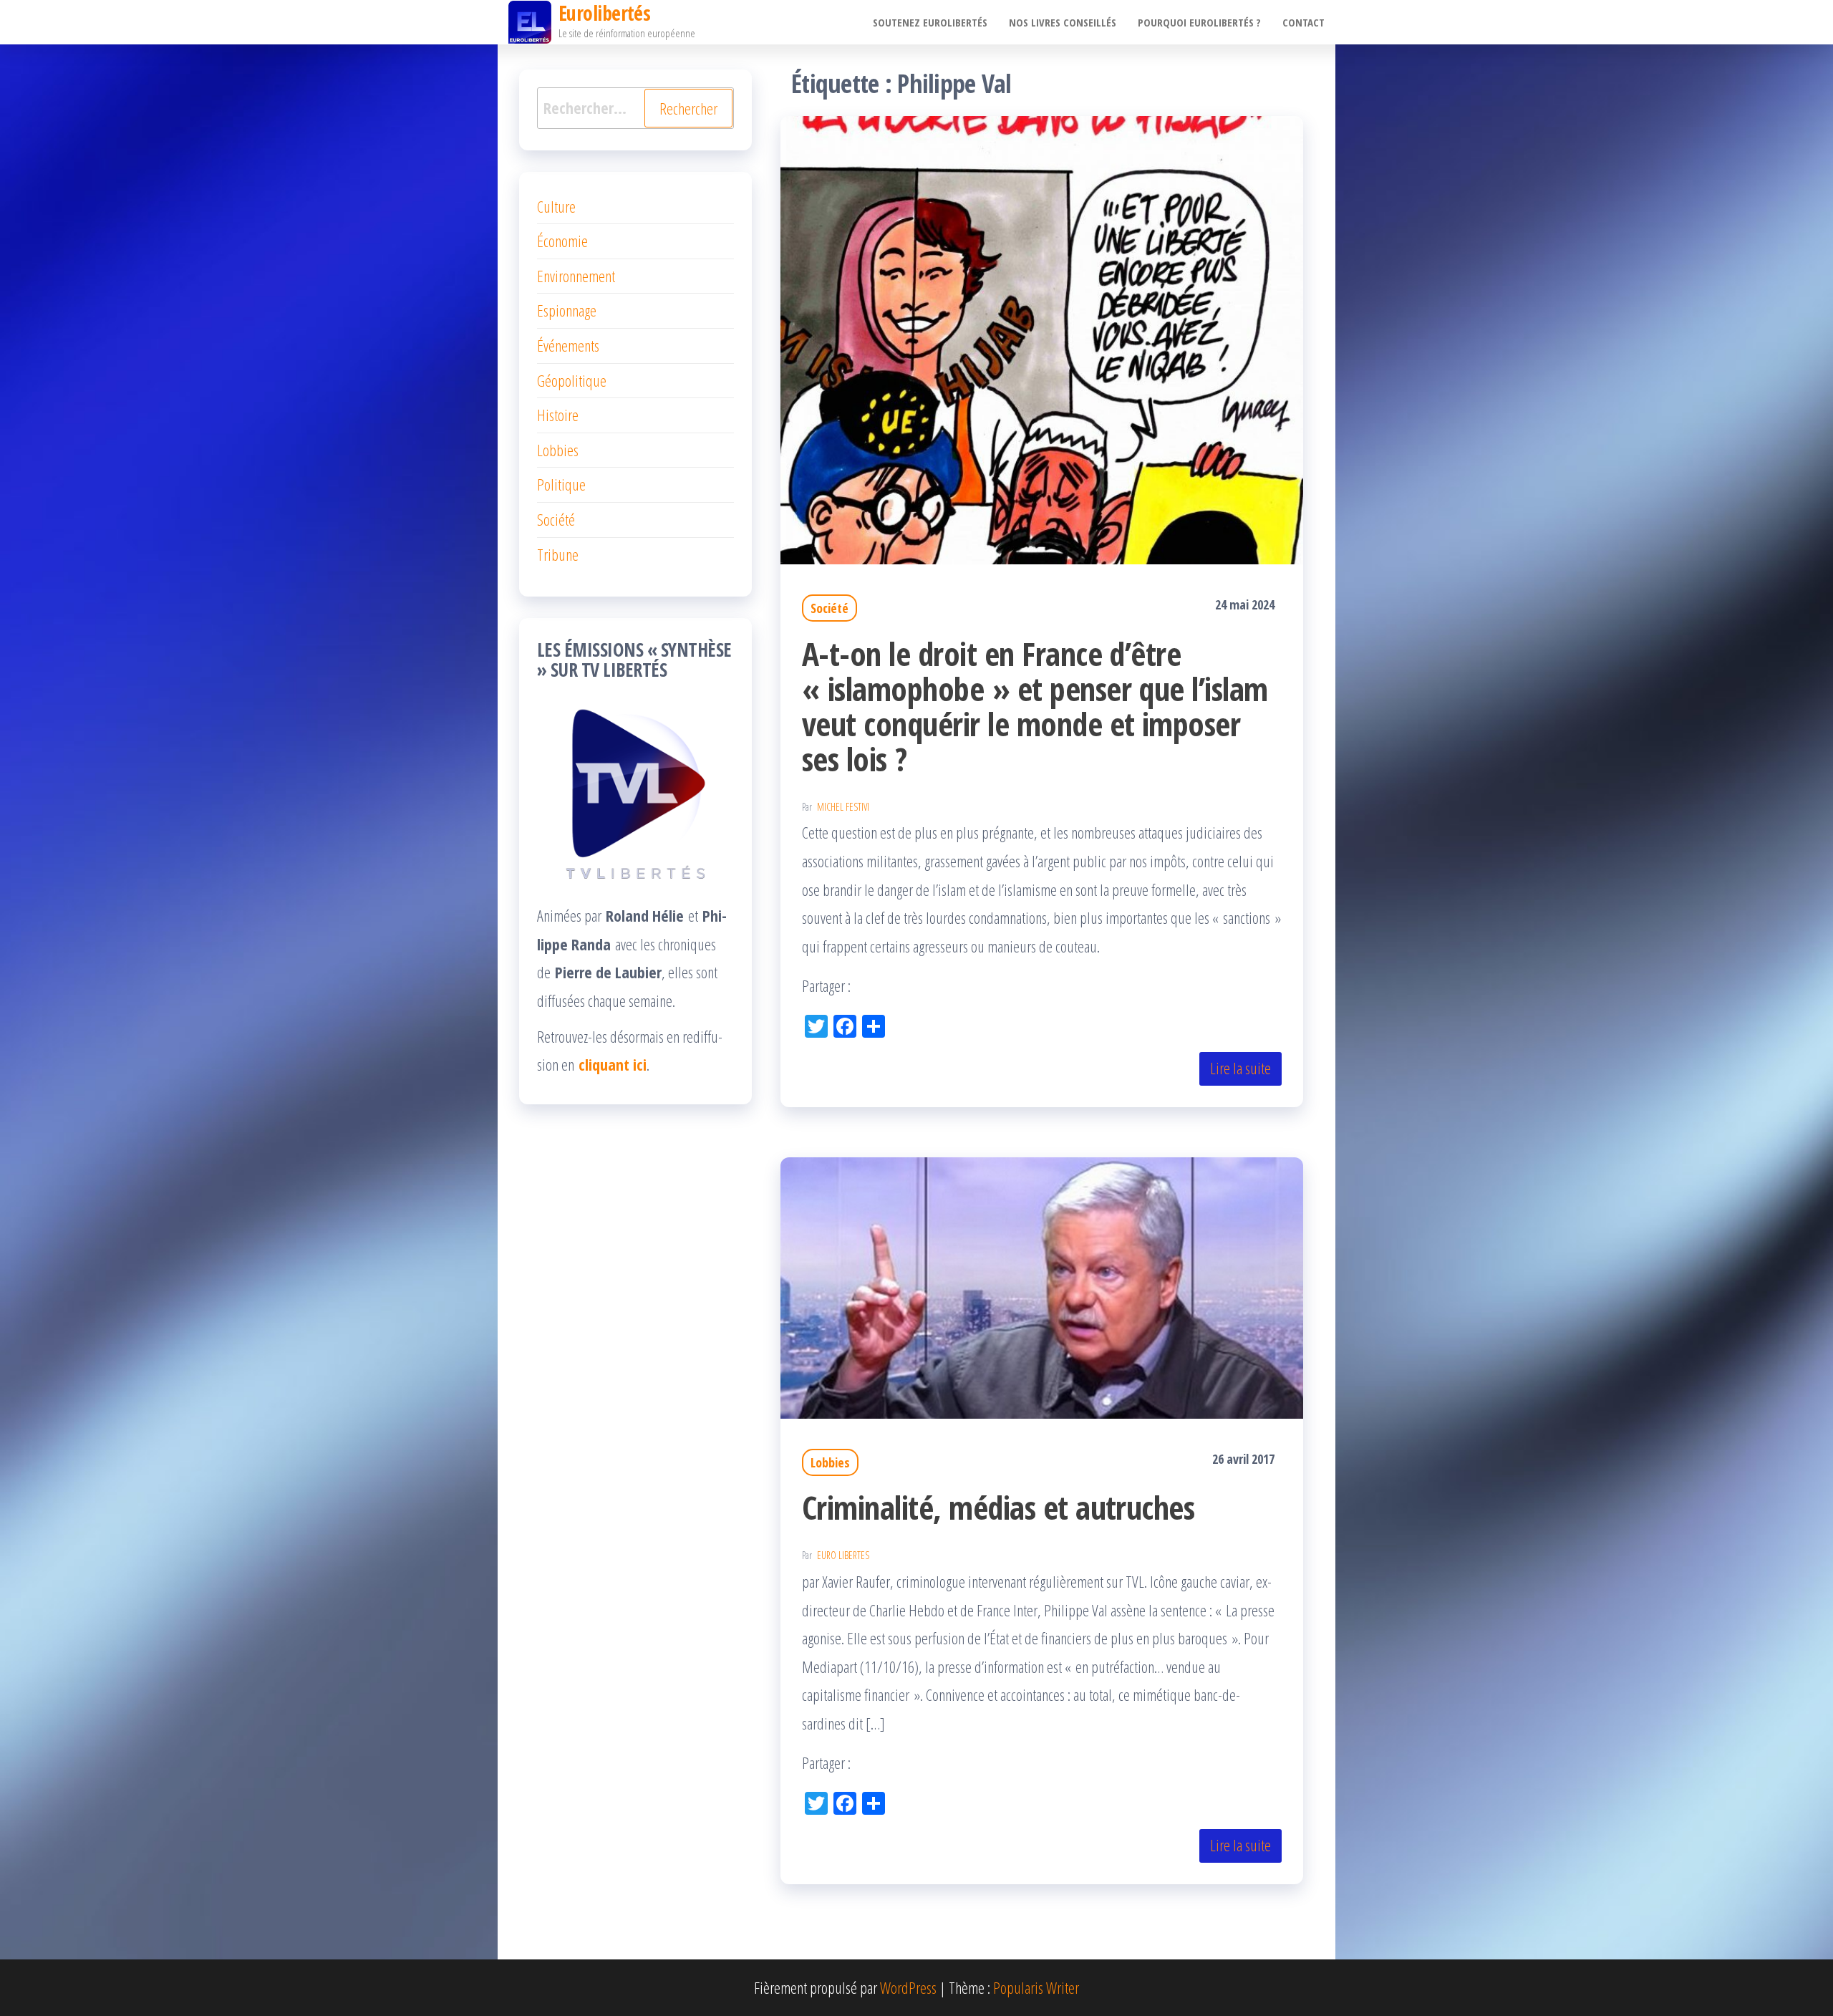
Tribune (558, 554)
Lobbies (830, 1462)
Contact (1304, 22)
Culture (556, 206)
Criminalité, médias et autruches (998, 1507)
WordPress (908, 1987)
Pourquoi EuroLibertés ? (1199, 22)
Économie (562, 241)
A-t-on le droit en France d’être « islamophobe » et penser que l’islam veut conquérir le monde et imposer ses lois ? (1035, 706)
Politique (561, 484)
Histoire (558, 415)
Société (830, 608)
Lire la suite (1240, 1068)
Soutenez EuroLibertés (930, 22)
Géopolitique (572, 380)
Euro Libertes (843, 1555)
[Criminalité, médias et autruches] (1042, 1286)
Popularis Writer (1036, 1987)
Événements (568, 345)
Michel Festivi (843, 807)
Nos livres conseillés (1063, 22)
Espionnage (567, 310)
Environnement (576, 276)
